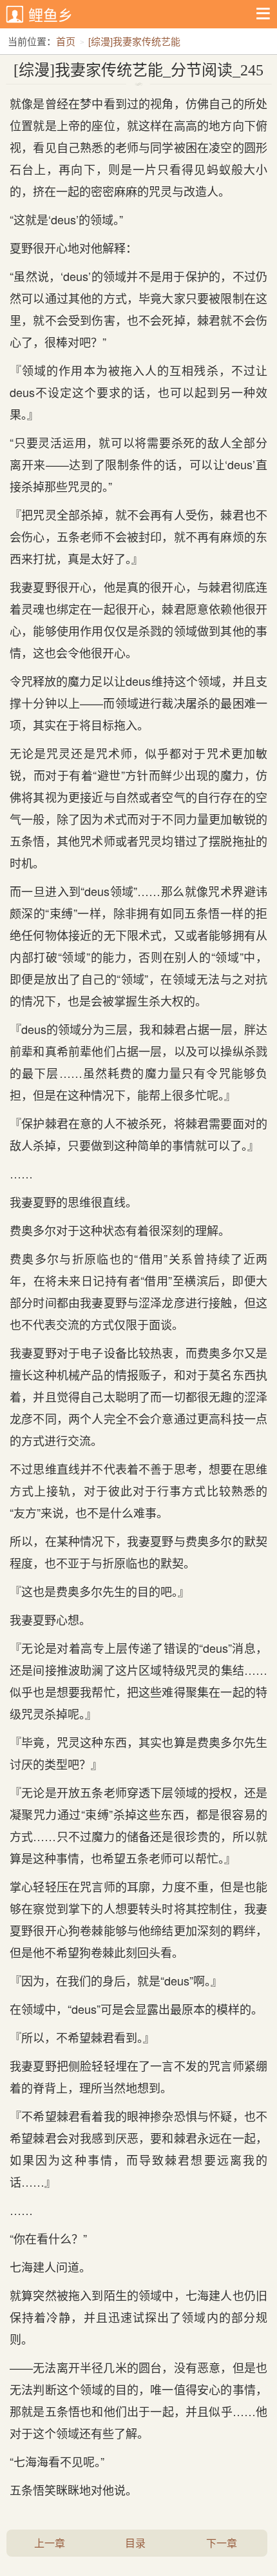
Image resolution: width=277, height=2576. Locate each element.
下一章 (222, 2543)
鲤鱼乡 (51, 15)
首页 (66, 41)
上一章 (50, 2543)
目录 (135, 2543)
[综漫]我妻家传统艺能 (134, 41)
